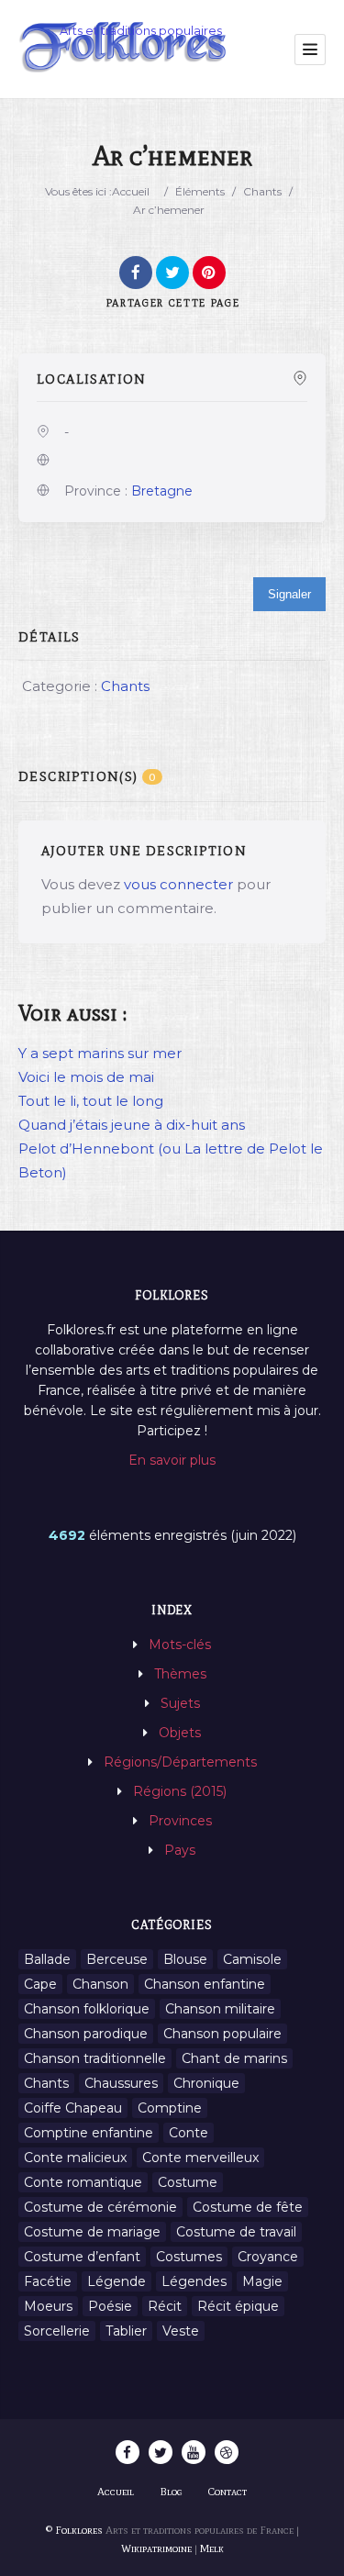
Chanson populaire (222, 2034)
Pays (180, 1850)
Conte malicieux (75, 2158)
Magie (262, 2281)
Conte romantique (83, 2182)
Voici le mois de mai (86, 1077)
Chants (262, 191)
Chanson (100, 1984)
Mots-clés (180, 1645)
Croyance (268, 2257)
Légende (117, 2281)
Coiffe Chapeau (73, 2108)
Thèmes (180, 1674)
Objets (180, 1733)
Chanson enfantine (205, 1984)
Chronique (206, 2083)
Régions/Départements (180, 1762)
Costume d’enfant (82, 2257)
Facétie (48, 2281)
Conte (189, 2133)
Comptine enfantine (89, 2133)
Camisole (252, 1959)
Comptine (170, 2108)
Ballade (47, 1959)
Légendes (194, 2281)
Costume (188, 2182)
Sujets (180, 1703)
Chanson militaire (220, 2009)
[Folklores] (124, 49)
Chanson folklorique (87, 2009)
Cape (40, 1984)
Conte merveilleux (200, 2158)
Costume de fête (248, 2207)
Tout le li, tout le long (91, 1101)
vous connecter (178, 884)
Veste (181, 2331)
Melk (212, 2548)
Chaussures (121, 2083)
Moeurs (48, 2306)
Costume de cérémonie (100, 2207)
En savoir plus (172, 1460)
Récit (165, 2306)
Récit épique (238, 2306)
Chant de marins (234, 2058)
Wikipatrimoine (156, 2548)
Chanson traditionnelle (95, 2058)
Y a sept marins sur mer (100, 1053)
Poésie (110, 2306)
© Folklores (74, 2530)
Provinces (180, 1821)
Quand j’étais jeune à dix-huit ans (132, 1125)
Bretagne (162, 491)
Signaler (289, 594)
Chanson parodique (86, 2034)
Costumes (189, 2257)
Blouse (185, 1959)
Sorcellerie (57, 2331)
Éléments (200, 191)
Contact (227, 2492)
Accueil (131, 191)
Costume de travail (236, 2232)
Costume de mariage (92, 2232)
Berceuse (117, 1959)
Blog (171, 2492)
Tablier (126, 2331)
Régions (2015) (180, 1791)
